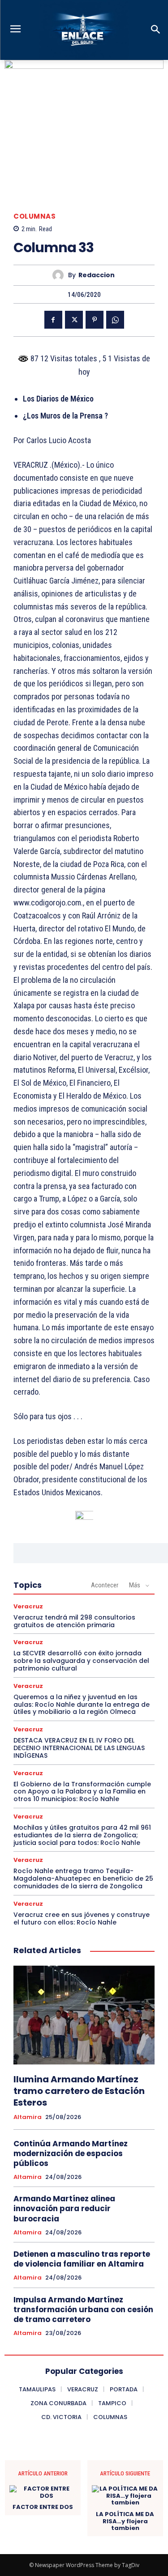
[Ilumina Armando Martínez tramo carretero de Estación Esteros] (84, 2015)
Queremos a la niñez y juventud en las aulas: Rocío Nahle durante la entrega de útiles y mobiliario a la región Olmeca (82, 1705)
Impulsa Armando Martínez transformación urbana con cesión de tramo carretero (83, 2310)
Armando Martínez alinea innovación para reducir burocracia (64, 2208)
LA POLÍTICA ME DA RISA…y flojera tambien (125, 2521)
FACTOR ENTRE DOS (43, 2507)
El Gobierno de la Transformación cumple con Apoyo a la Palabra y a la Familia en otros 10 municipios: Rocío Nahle (82, 1792)
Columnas (34, 216)
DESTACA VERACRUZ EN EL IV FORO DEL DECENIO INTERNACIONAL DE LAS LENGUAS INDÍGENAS (79, 1748)
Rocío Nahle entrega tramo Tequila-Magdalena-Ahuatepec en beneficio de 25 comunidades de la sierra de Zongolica (83, 1878)
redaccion (97, 275)
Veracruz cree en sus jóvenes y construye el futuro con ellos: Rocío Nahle (82, 1918)
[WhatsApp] (115, 320)
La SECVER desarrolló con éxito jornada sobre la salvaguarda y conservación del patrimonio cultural (81, 1661)
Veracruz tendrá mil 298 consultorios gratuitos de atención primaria (74, 1621)
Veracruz (28, 1606)
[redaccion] (60, 275)
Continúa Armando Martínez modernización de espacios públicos (71, 2153)
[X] (74, 320)
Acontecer (105, 1585)
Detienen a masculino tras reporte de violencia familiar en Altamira (82, 2259)
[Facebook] (53, 320)
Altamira (28, 2117)
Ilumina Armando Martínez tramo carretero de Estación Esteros (79, 2091)
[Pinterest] (95, 320)
